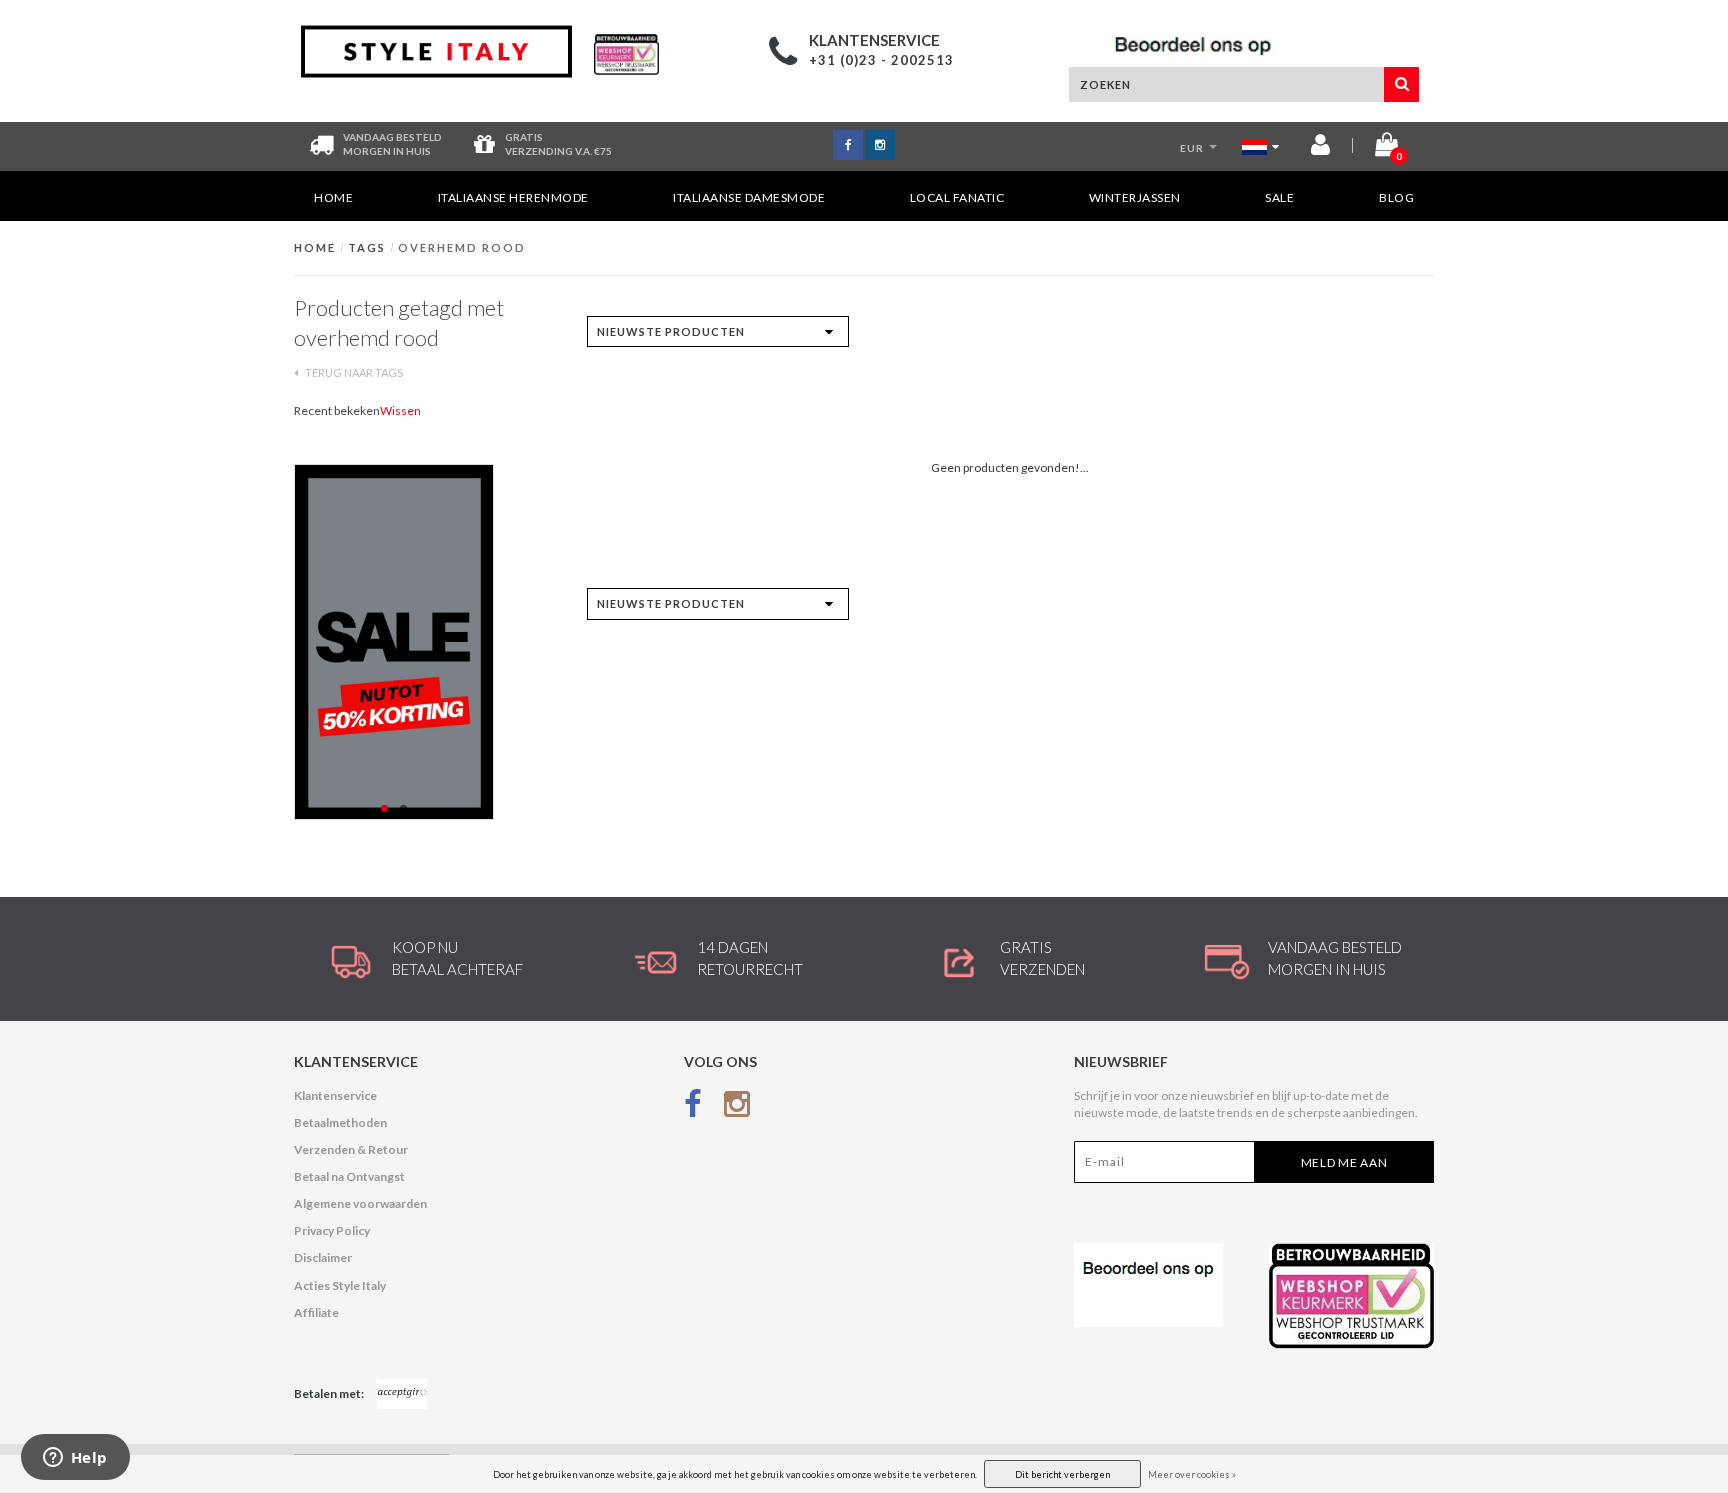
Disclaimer (323, 1257)
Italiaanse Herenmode (513, 197)
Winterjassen (1135, 197)
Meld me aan (1344, 1162)
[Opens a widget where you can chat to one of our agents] (75, 1459)
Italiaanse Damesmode (749, 197)
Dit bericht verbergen (1062, 1474)
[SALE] (425, 642)
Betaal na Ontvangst (349, 1176)
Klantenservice (335, 1095)
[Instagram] (737, 1108)
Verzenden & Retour (351, 1149)
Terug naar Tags (353, 372)
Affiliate (316, 1312)
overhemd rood (462, 247)
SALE (1279, 197)
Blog (1396, 197)
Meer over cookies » (1192, 1474)
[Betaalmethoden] (402, 1394)
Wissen (400, 410)
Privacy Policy (332, 1230)
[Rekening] (1320, 148)
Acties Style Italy (340, 1285)
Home (333, 197)
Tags (367, 247)
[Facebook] (693, 1108)
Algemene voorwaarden (360, 1203)
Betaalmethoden (340, 1122)
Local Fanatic (957, 197)
